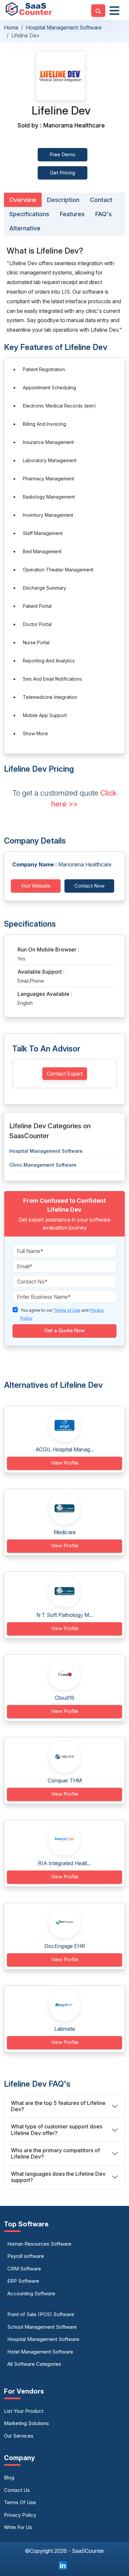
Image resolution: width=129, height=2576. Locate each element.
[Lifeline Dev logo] (61, 76)
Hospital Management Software (64, 27)
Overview (23, 200)
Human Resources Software (39, 2244)
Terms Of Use (20, 2502)
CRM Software (24, 2269)
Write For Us (18, 2527)
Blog (9, 2478)
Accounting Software (31, 2293)
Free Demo (63, 154)
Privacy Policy (20, 2515)
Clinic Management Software (43, 1165)
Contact (101, 200)
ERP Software (23, 2281)
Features (72, 214)
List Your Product (24, 2411)
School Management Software (42, 2327)
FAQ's (104, 214)
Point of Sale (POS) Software (41, 2314)
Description (63, 200)
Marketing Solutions (26, 2423)
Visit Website (36, 886)
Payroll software (26, 2256)
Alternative (25, 228)
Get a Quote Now (64, 1330)
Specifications (29, 214)
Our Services (19, 2436)
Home (11, 27)
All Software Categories (34, 2364)
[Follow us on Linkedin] (63, 2565)
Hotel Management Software (40, 2352)
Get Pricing (63, 173)
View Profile (65, 1463)
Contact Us (17, 2490)
